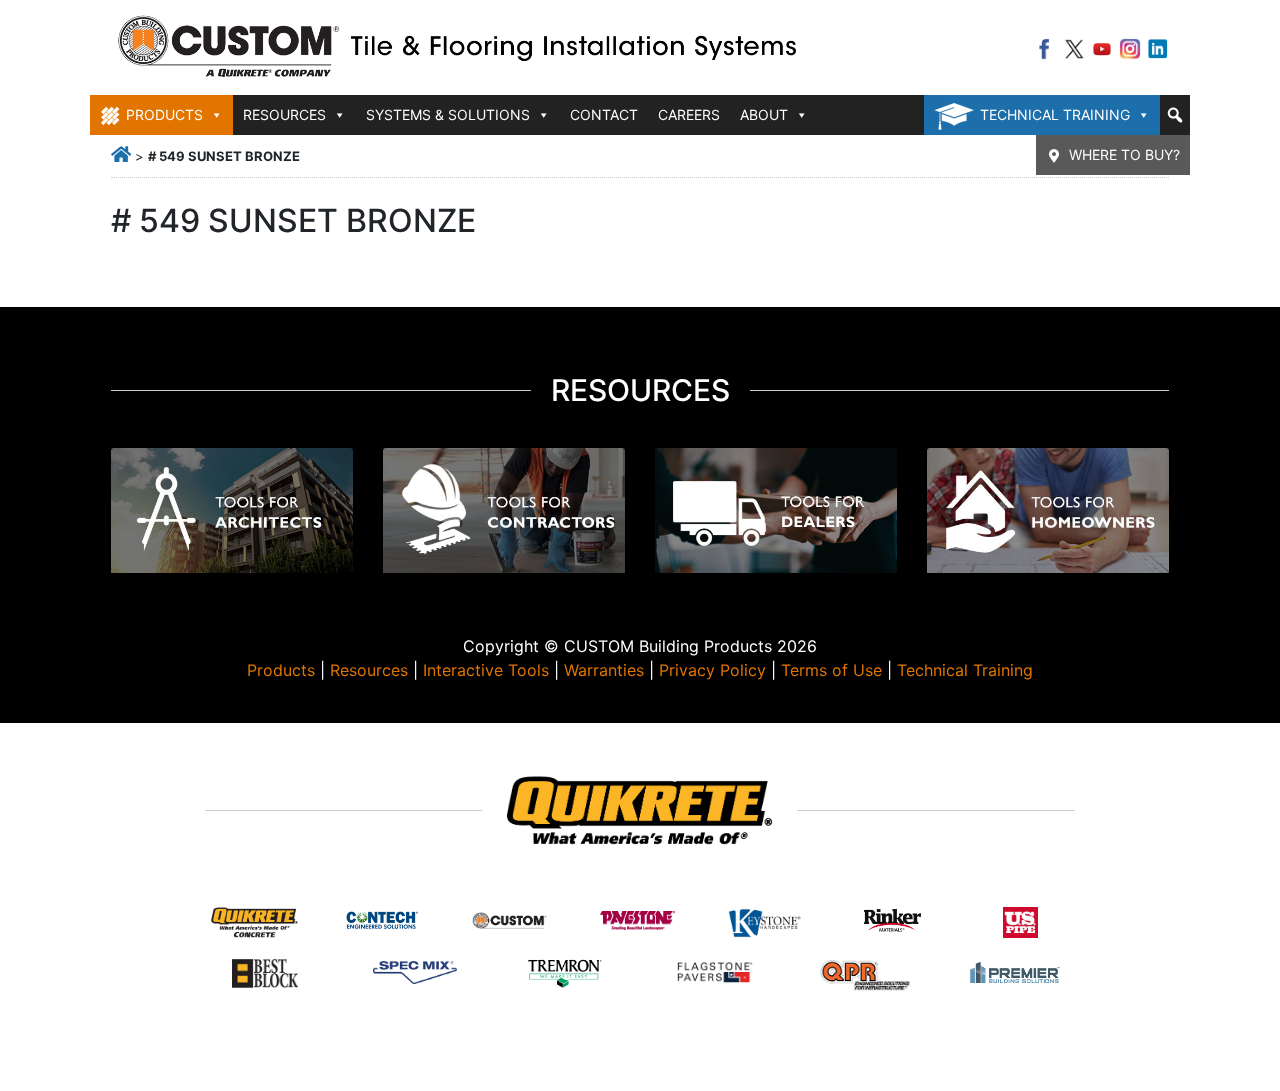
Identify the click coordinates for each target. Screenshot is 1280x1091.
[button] (1175, 115)
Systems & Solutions (448, 114)
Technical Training (1055, 114)
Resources (369, 670)
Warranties (604, 670)
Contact (604, 114)
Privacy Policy (712, 670)
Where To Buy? (1124, 154)
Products (281, 670)
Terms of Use (831, 670)
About (764, 114)
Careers (689, 114)
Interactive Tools (486, 670)
